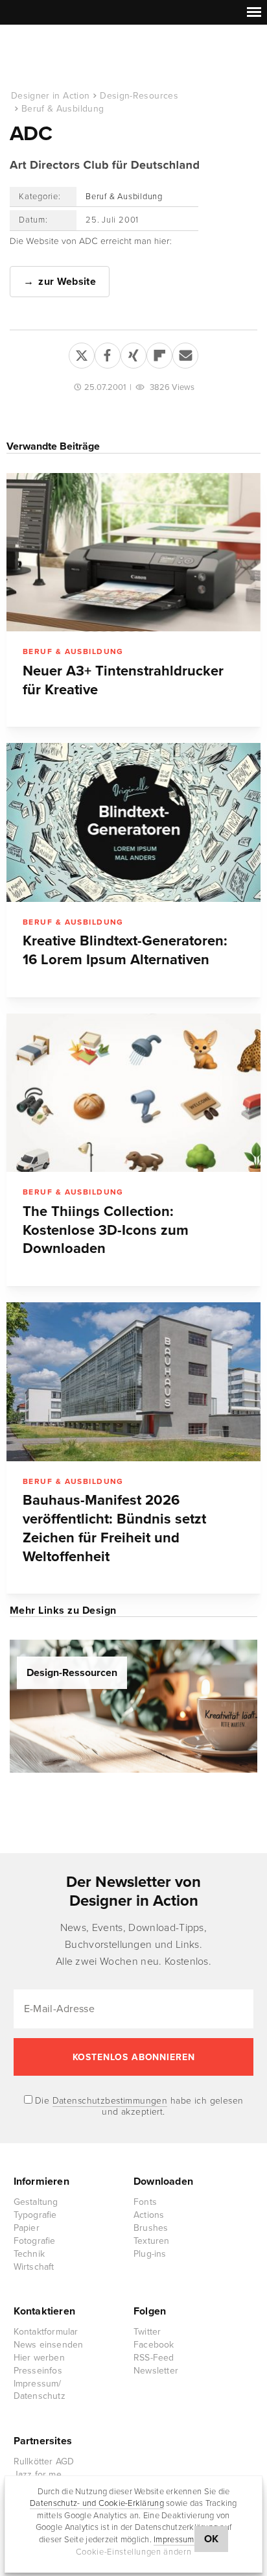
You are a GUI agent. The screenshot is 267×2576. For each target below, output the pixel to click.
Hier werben (39, 2358)
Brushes (151, 2228)
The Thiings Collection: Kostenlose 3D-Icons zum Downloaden (106, 1230)
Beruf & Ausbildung (63, 109)
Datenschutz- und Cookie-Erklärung (97, 2503)
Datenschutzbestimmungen (110, 2101)
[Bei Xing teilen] (133, 353)
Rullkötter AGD (44, 2461)
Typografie (35, 2215)
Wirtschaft (34, 2267)
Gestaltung (36, 2202)
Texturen (152, 2241)
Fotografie (35, 2241)
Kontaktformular (46, 2332)
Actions (149, 2215)
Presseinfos (38, 2371)
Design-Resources (139, 96)
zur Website (67, 282)
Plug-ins (150, 2254)
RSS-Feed (154, 2358)
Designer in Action (77, 58)
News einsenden (49, 2345)
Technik (29, 2254)
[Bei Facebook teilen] (108, 353)
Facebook (154, 2345)
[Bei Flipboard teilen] (159, 353)
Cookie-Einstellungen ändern (134, 2552)
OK (212, 2539)
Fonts (145, 2202)
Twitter (147, 2332)
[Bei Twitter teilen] (82, 353)
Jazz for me (38, 2474)
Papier (27, 2228)
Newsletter (156, 2371)
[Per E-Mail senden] (185, 353)
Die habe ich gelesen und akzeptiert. (138, 2106)
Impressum (174, 2540)
